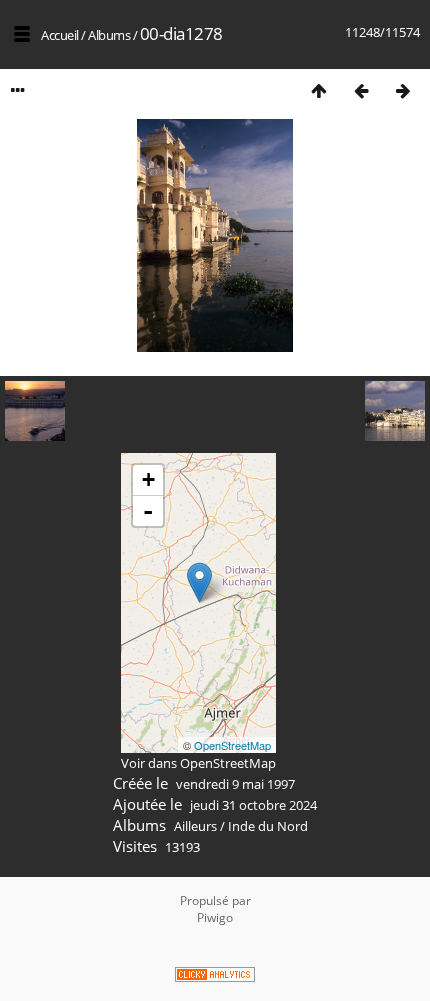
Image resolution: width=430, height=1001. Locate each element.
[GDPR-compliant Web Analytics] (215, 976)
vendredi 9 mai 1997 (235, 784)
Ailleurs (195, 826)
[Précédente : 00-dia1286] (361, 90)
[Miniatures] (319, 90)
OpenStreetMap (232, 745)
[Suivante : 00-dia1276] (403, 90)
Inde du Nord (268, 826)
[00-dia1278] (199, 582)
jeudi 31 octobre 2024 (253, 805)
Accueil (60, 35)
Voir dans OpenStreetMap (198, 763)
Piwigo (215, 917)
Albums (109, 35)
